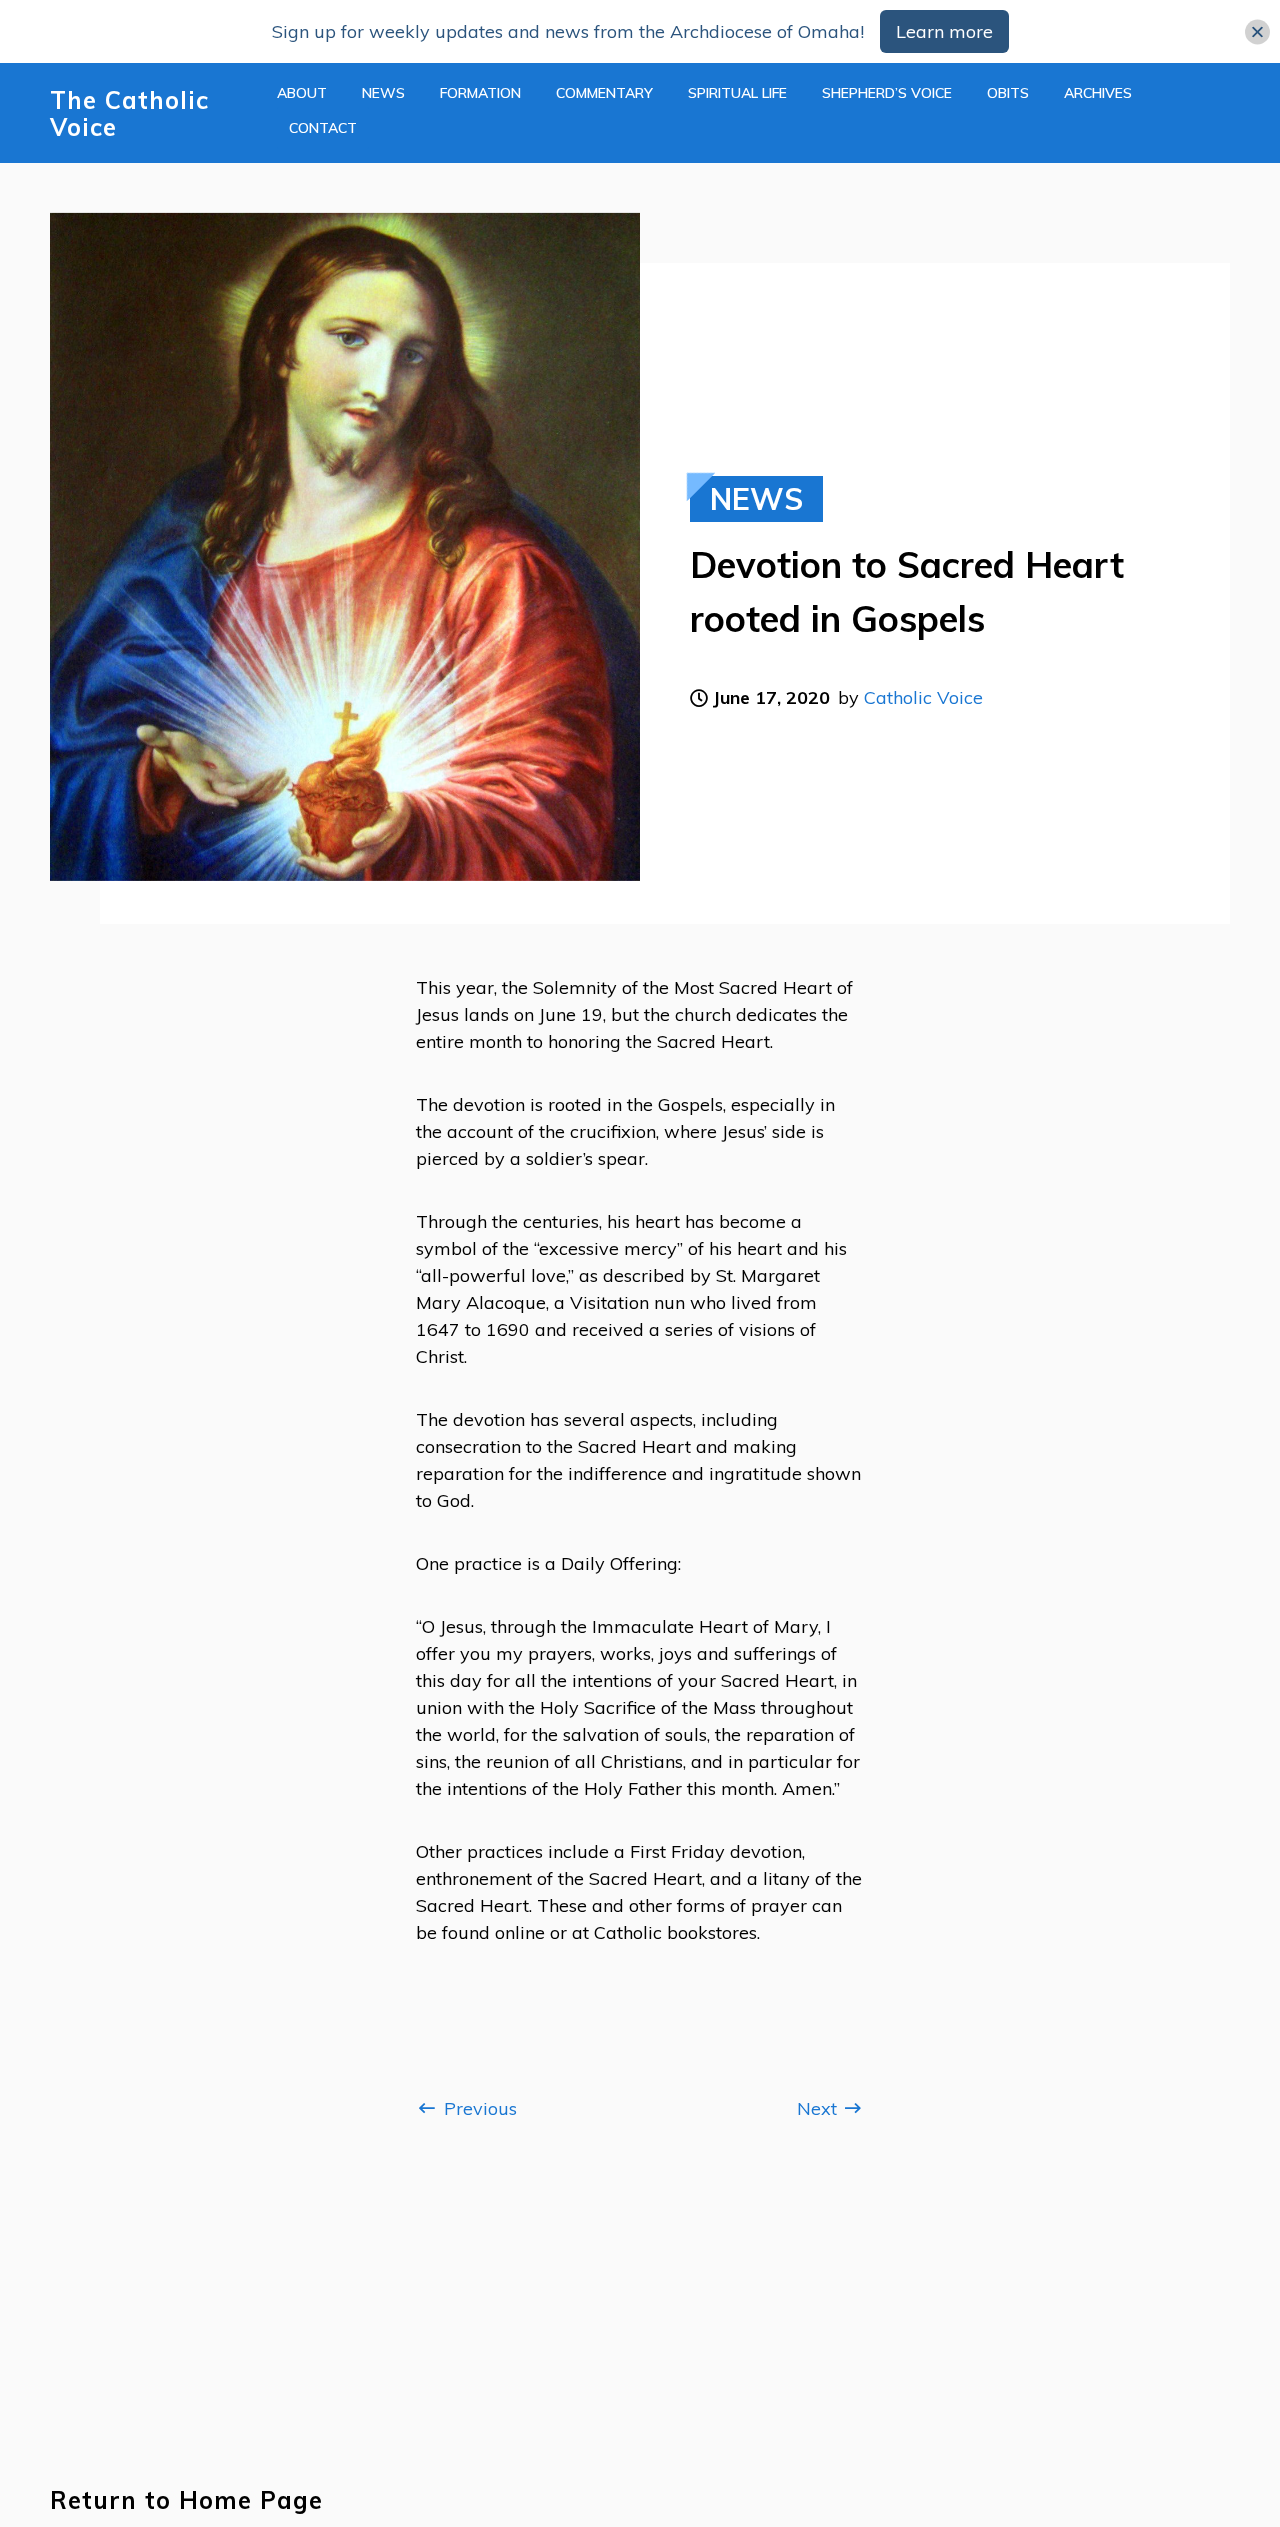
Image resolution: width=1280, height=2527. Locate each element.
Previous (478, 2108)
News (383, 93)
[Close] (1257, 31)
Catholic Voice (923, 697)
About (302, 93)
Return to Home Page (186, 2500)
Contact (323, 128)
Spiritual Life (737, 93)
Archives (1098, 93)
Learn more (944, 31)
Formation (480, 93)
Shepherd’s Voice (887, 93)
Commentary (604, 93)
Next (819, 2108)
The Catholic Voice (129, 114)
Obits (1008, 93)
